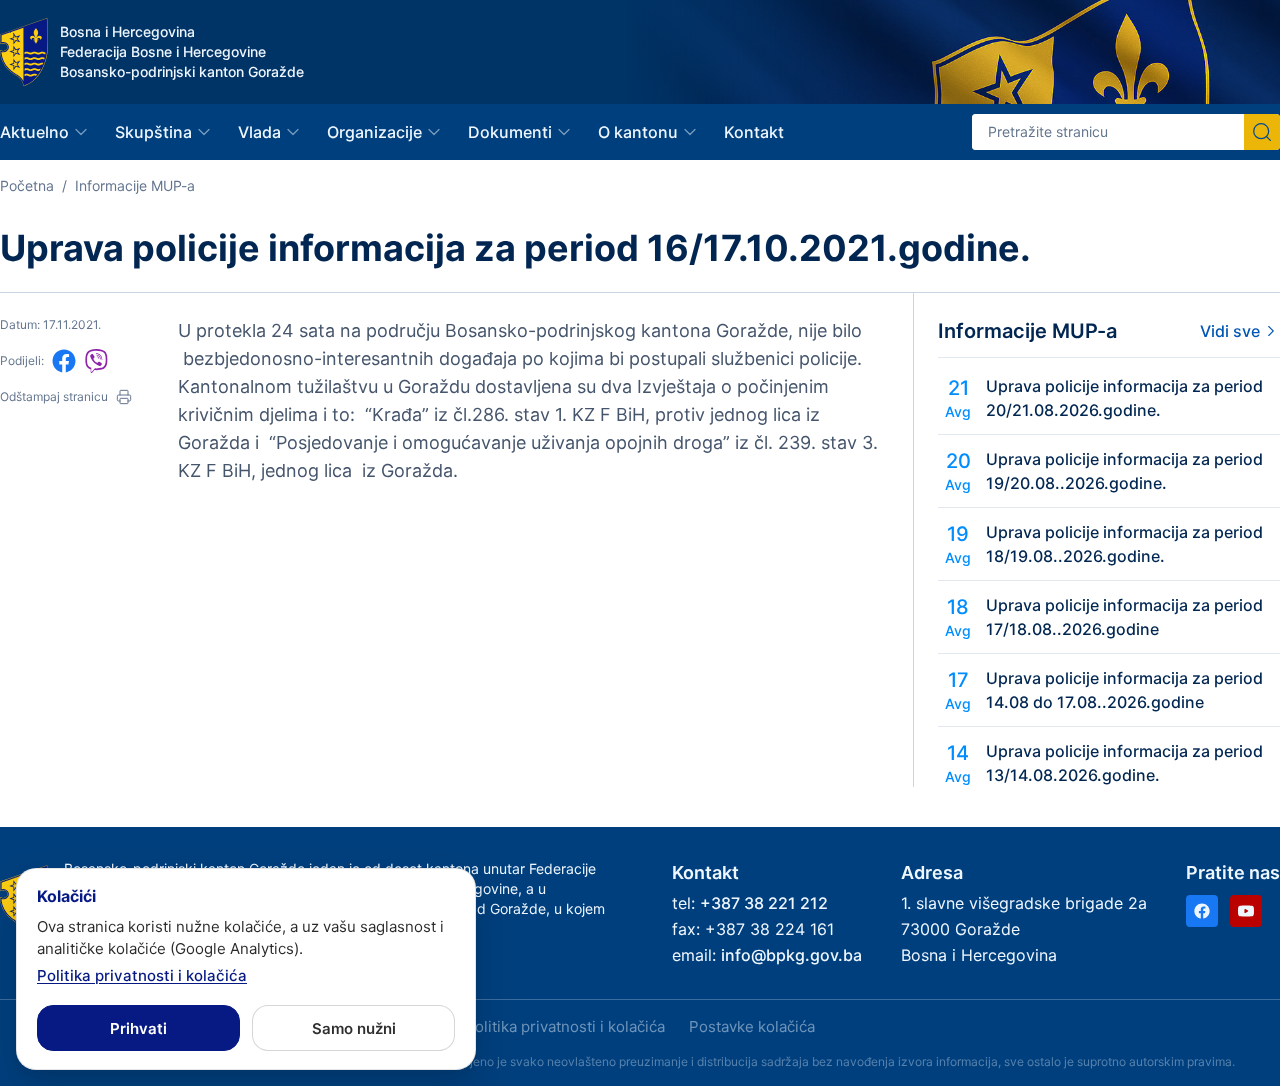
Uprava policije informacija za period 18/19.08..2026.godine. (1124, 544)
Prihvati (138, 1028)
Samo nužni (354, 1028)
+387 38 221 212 (764, 903)
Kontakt (754, 132)
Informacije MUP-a (135, 185)
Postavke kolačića (752, 1026)
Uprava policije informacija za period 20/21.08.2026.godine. (1124, 398)
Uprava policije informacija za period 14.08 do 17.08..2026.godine (1124, 690)
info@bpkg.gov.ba (791, 955)
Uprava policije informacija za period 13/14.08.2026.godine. (1124, 763)
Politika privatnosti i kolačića (565, 1026)
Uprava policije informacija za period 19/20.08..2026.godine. (1124, 471)
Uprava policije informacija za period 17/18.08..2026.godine (1124, 617)
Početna (27, 185)
